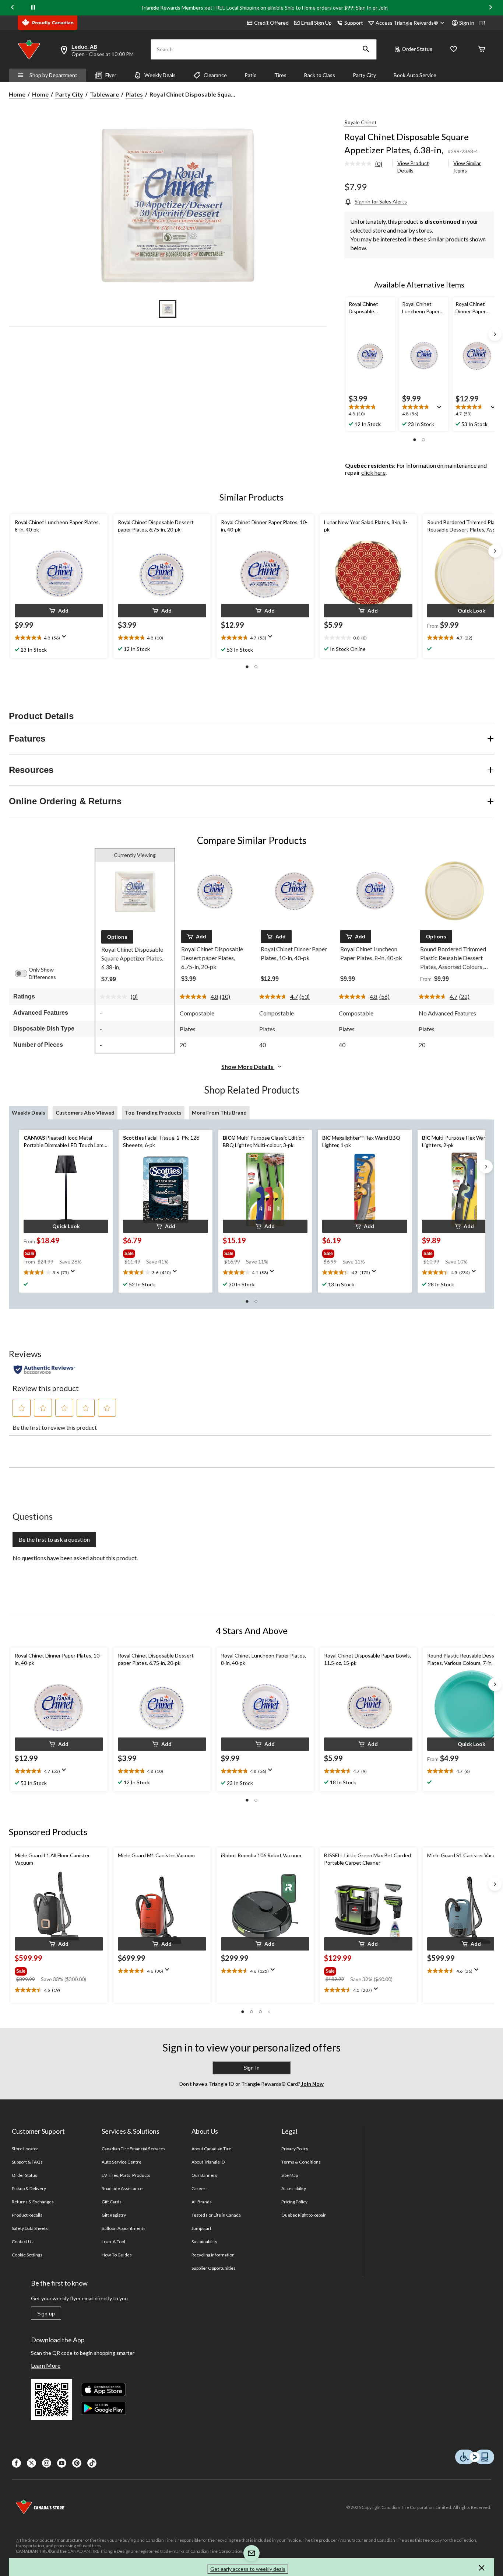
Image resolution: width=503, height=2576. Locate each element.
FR (482, 23)
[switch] (25, 973)
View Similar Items (467, 167)
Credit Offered (271, 23)
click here (373, 472)
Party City (364, 75)
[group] (65, 1252)
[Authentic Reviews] (44, 1370)
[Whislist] (454, 50)
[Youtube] (62, 2463)
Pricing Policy (295, 2202)
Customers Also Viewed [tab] (85, 1113)
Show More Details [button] (248, 1066)
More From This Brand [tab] (219, 1113)
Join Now (312, 2084)
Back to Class (320, 75)
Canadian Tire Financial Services (133, 2149)
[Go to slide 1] (168, 309)
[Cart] (482, 50)
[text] (370, 411)
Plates (134, 94)
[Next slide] (490, 8)
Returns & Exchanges (33, 2202)
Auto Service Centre (122, 2162)
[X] (31, 2463)
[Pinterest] (77, 2463)
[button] (366, 49)
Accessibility (294, 2188)
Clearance (215, 75)
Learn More (46, 2365)
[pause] (33, 8)
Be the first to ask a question (54, 1539)
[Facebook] (16, 2463)
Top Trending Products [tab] (153, 1113)
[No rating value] (360, 164)
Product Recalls (27, 2215)
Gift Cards (112, 2202)
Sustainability (205, 2242)
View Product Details (413, 167)
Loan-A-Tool (113, 2242)
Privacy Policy (295, 2149)
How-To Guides (117, 2255)
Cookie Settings (27, 2255)
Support (354, 23)
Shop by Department (53, 75)
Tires (280, 75)
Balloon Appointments (124, 2228)
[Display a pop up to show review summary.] (441, 409)
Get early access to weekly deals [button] (248, 2569)
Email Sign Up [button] (316, 23)
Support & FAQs (27, 2162)
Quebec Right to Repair (304, 2215)
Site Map (290, 2175)
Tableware (104, 94)
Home (17, 94)
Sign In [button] (251, 2068)
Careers (200, 2188)
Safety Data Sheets (30, 2228)
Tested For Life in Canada (216, 2215)
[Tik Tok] (92, 2463)
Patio (251, 75)
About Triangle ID (208, 2162)
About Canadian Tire (212, 2149)
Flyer (111, 75)
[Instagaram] (47, 2463)
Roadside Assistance (122, 2188)
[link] (366, 164)
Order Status (417, 49)
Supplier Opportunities (214, 2268)
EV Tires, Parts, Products (126, 2175)
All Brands (202, 2202)
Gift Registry (114, 2215)
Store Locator (25, 2149)
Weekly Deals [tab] (29, 1113)
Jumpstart (201, 2228)
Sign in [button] (467, 23)
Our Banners (204, 2175)
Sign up (46, 2314)
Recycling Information (213, 2255)
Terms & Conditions (301, 2162)
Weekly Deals (160, 75)
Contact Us (23, 2242)
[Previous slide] (13, 8)
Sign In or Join (372, 8)
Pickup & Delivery (29, 2188)
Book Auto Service (415, 75)
